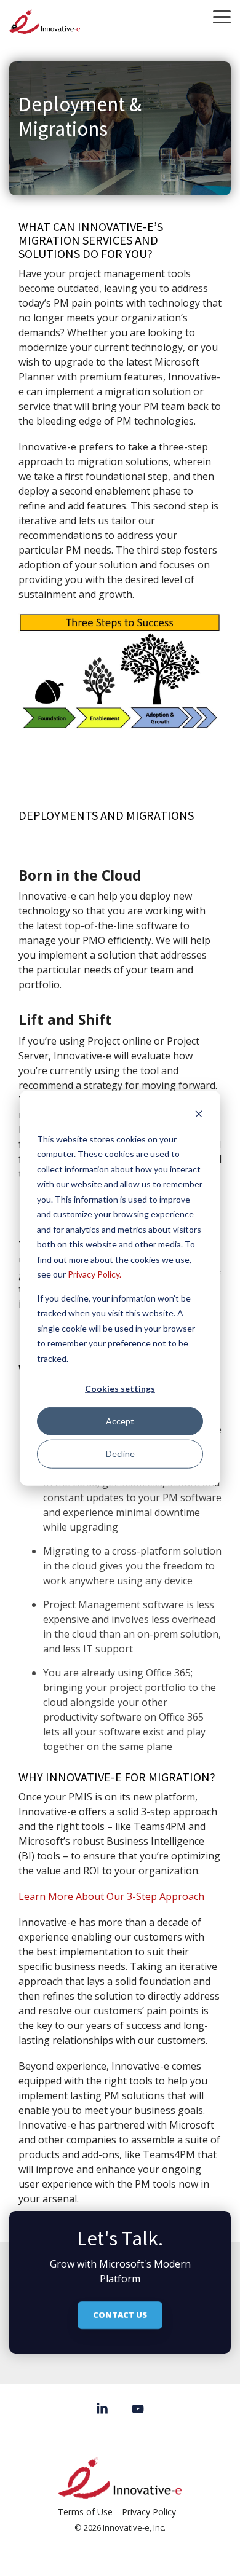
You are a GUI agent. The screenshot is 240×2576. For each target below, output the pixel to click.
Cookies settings (120, 1388)
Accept (120, 1421)
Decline (120, 1454)
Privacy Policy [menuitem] (149, 2512)
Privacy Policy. (94, 1274)
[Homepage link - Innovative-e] (120, 2492)
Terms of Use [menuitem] (85, 2512)
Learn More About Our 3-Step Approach (111, 1896)
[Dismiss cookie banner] (199, 1116)
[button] (222, 16)
